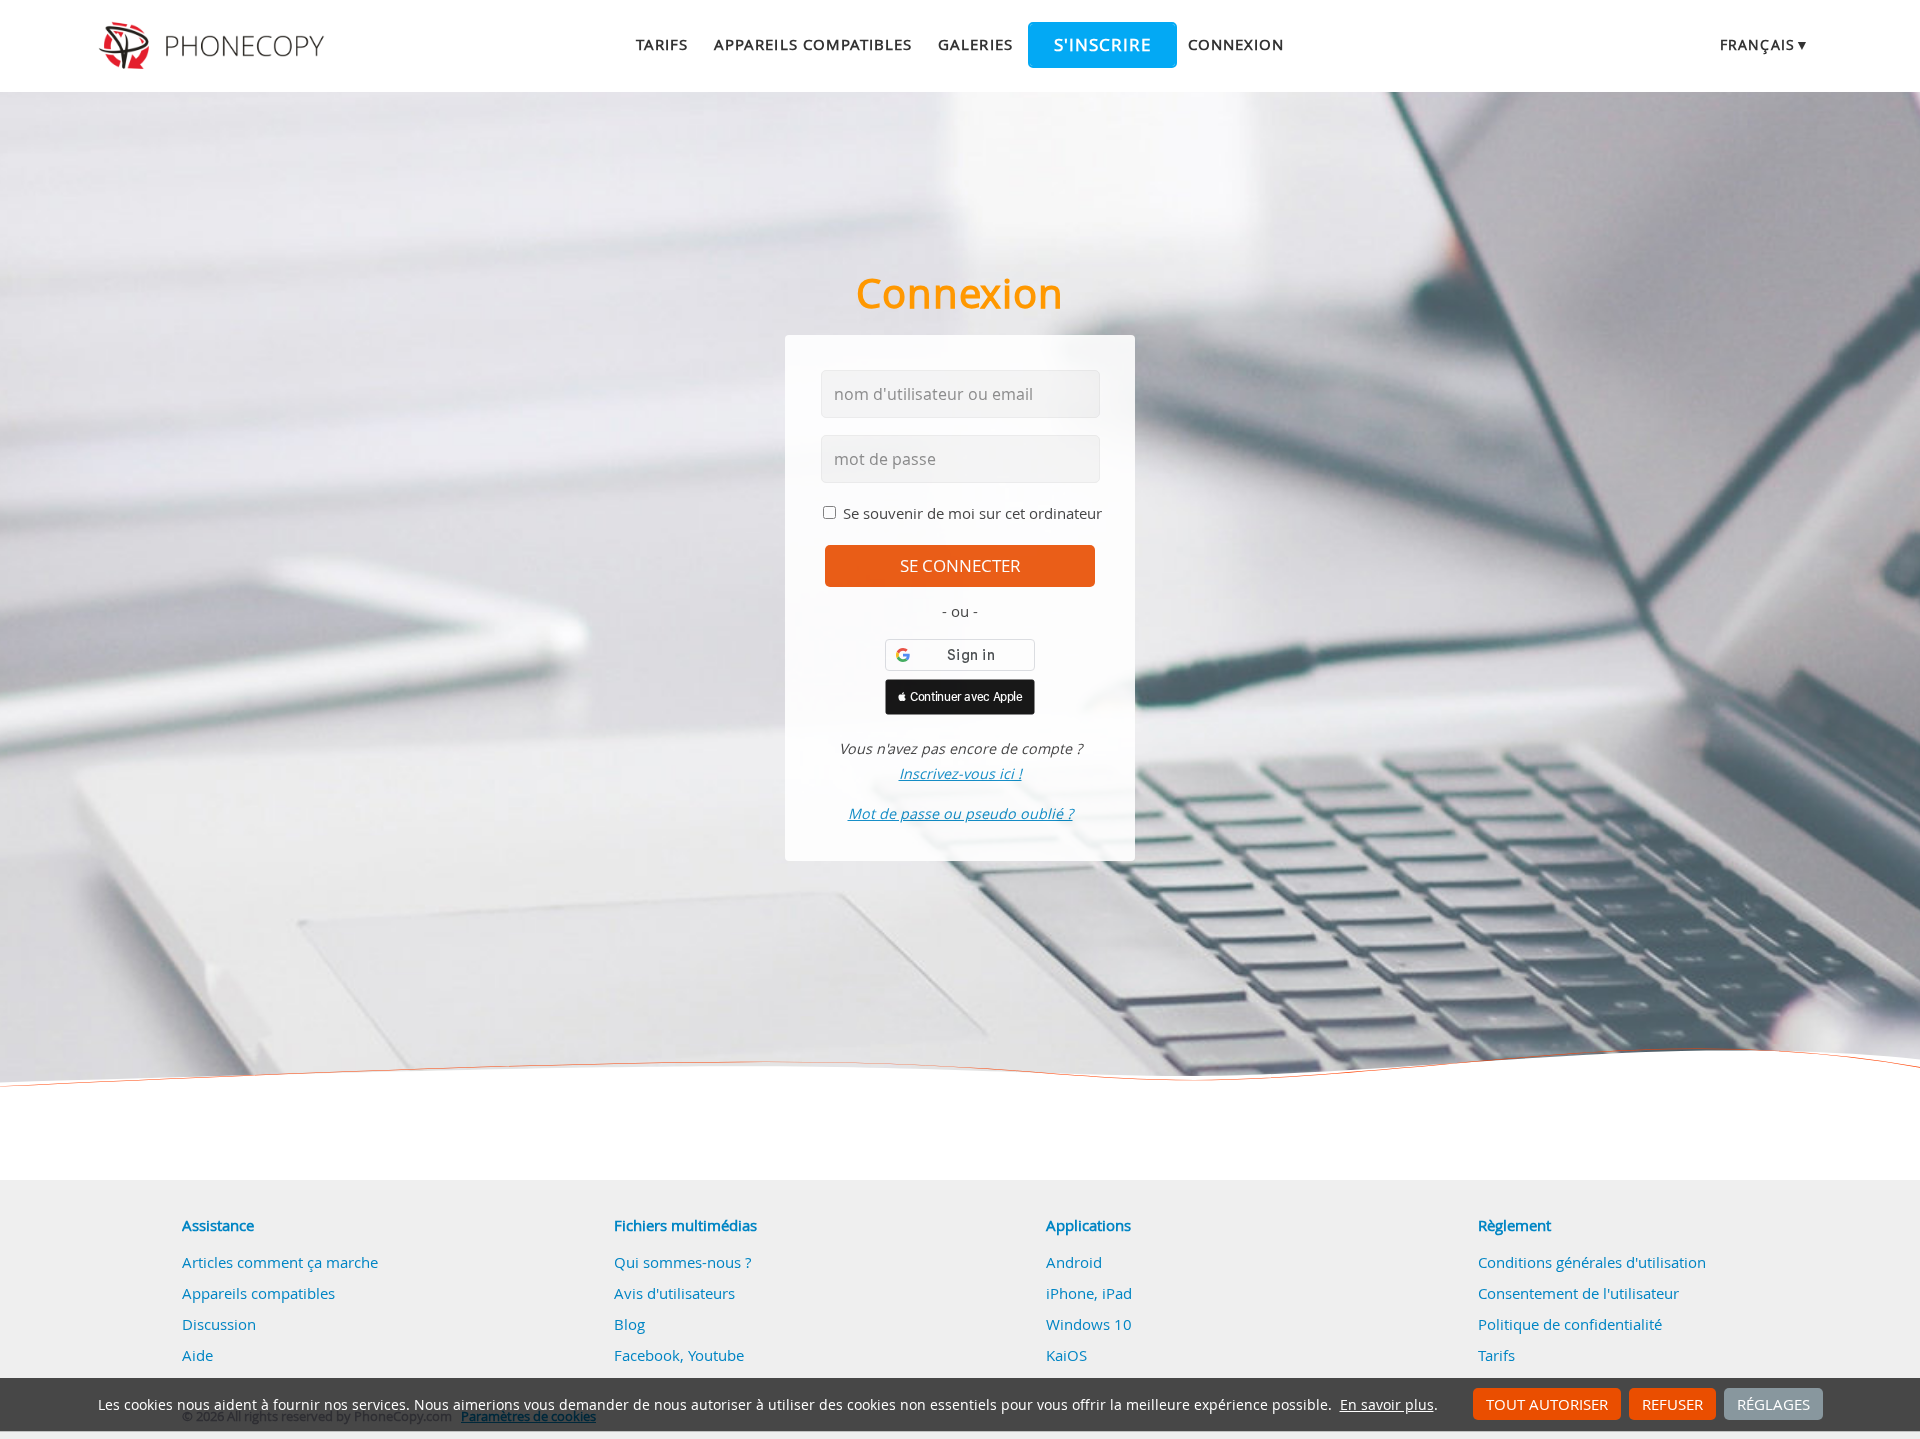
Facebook (647, 1355)
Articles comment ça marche (280, 1262)
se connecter (960, 566)
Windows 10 (1089, 1324)
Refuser (1672, 1404)
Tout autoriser (1547, 1404)
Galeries (975, 44)
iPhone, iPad (1089, 1293)
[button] (960, 697)
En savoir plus (1387, 1405)
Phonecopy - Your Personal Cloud (214, 46)
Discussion (219, 1324)
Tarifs (662, 44)
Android (1074, 1262)
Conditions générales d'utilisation (1592, 1262)
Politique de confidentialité (1570, 1324)
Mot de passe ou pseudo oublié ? (960, 813)
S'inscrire (1102, 45)
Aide (197, 1355)
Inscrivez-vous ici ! (960, 773)
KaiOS (1066, 1355)
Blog (629, 1324)
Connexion (1236, 44)
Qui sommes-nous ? (682, 1262)
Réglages (1773, 1404)
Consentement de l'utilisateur (1578, 1293)
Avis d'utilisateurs (674, 1293)
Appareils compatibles (813, 44)
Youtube (716, 1355)
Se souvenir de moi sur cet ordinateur (972, 513)
